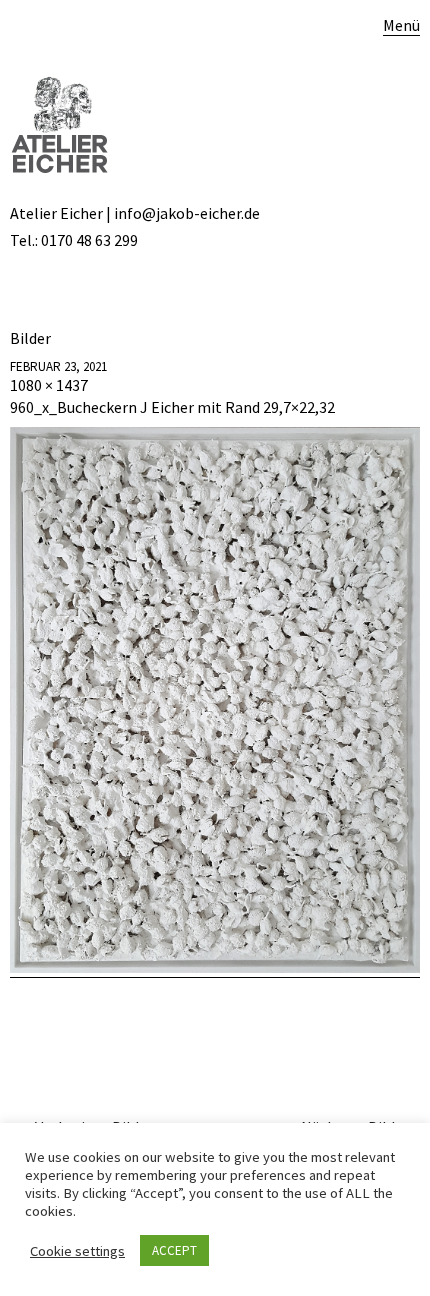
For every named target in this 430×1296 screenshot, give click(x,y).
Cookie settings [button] (77, 1251)
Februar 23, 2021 (58, 366)
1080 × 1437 (49, 385)
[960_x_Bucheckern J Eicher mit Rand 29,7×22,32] (215, 967)
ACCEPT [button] (174, 1250)
